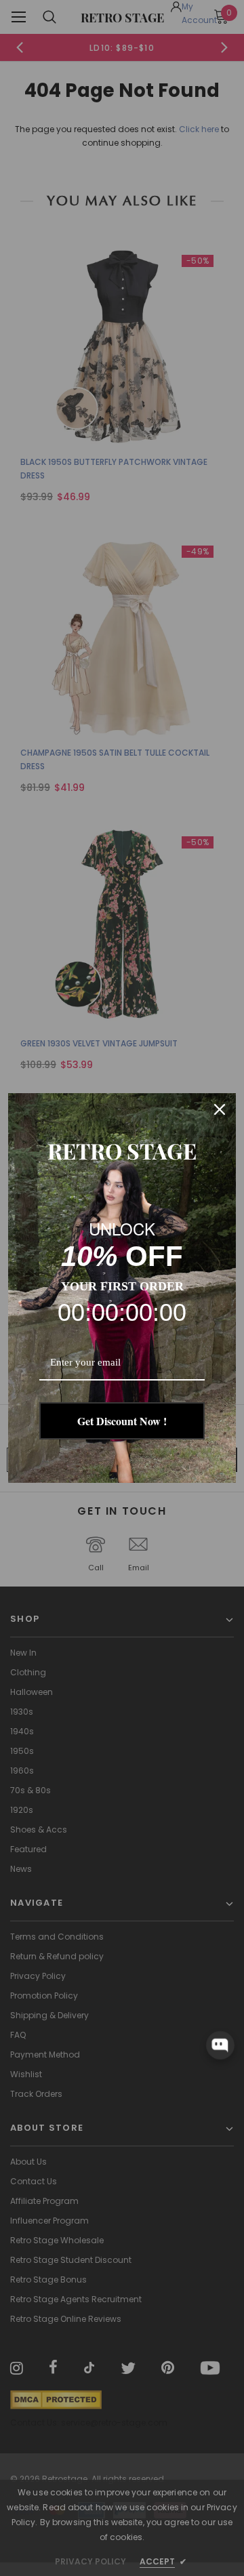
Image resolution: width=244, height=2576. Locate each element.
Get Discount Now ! (122, 1421)
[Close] (220, 1109)
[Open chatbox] (220, 2045)
